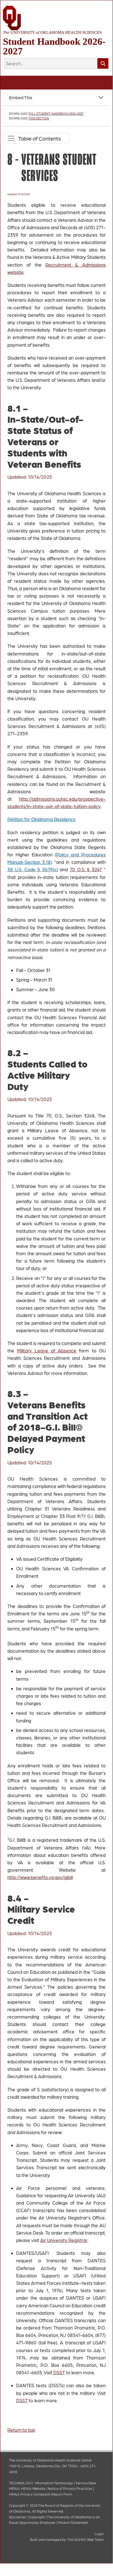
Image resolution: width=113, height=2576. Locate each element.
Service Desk (86, 2483)
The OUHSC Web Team (86, 2539)
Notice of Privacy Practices (70, 2488)
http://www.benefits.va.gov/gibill (40, 1877)
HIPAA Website (33, 2488)
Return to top (21, 2430)
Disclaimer (18, 2517)
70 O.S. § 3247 (86, 869)
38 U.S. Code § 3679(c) (33, 869)
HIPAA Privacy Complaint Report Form (40, 2494)
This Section (39, 118)
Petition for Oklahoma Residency (41, 819)
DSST (59, 2372)
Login (99, 2534)
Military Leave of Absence (47, 1350)
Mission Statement (73, 2522)
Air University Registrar (64, 2240)
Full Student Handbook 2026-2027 (56, 113)
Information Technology (54, 2483)
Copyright (37, 2517)
